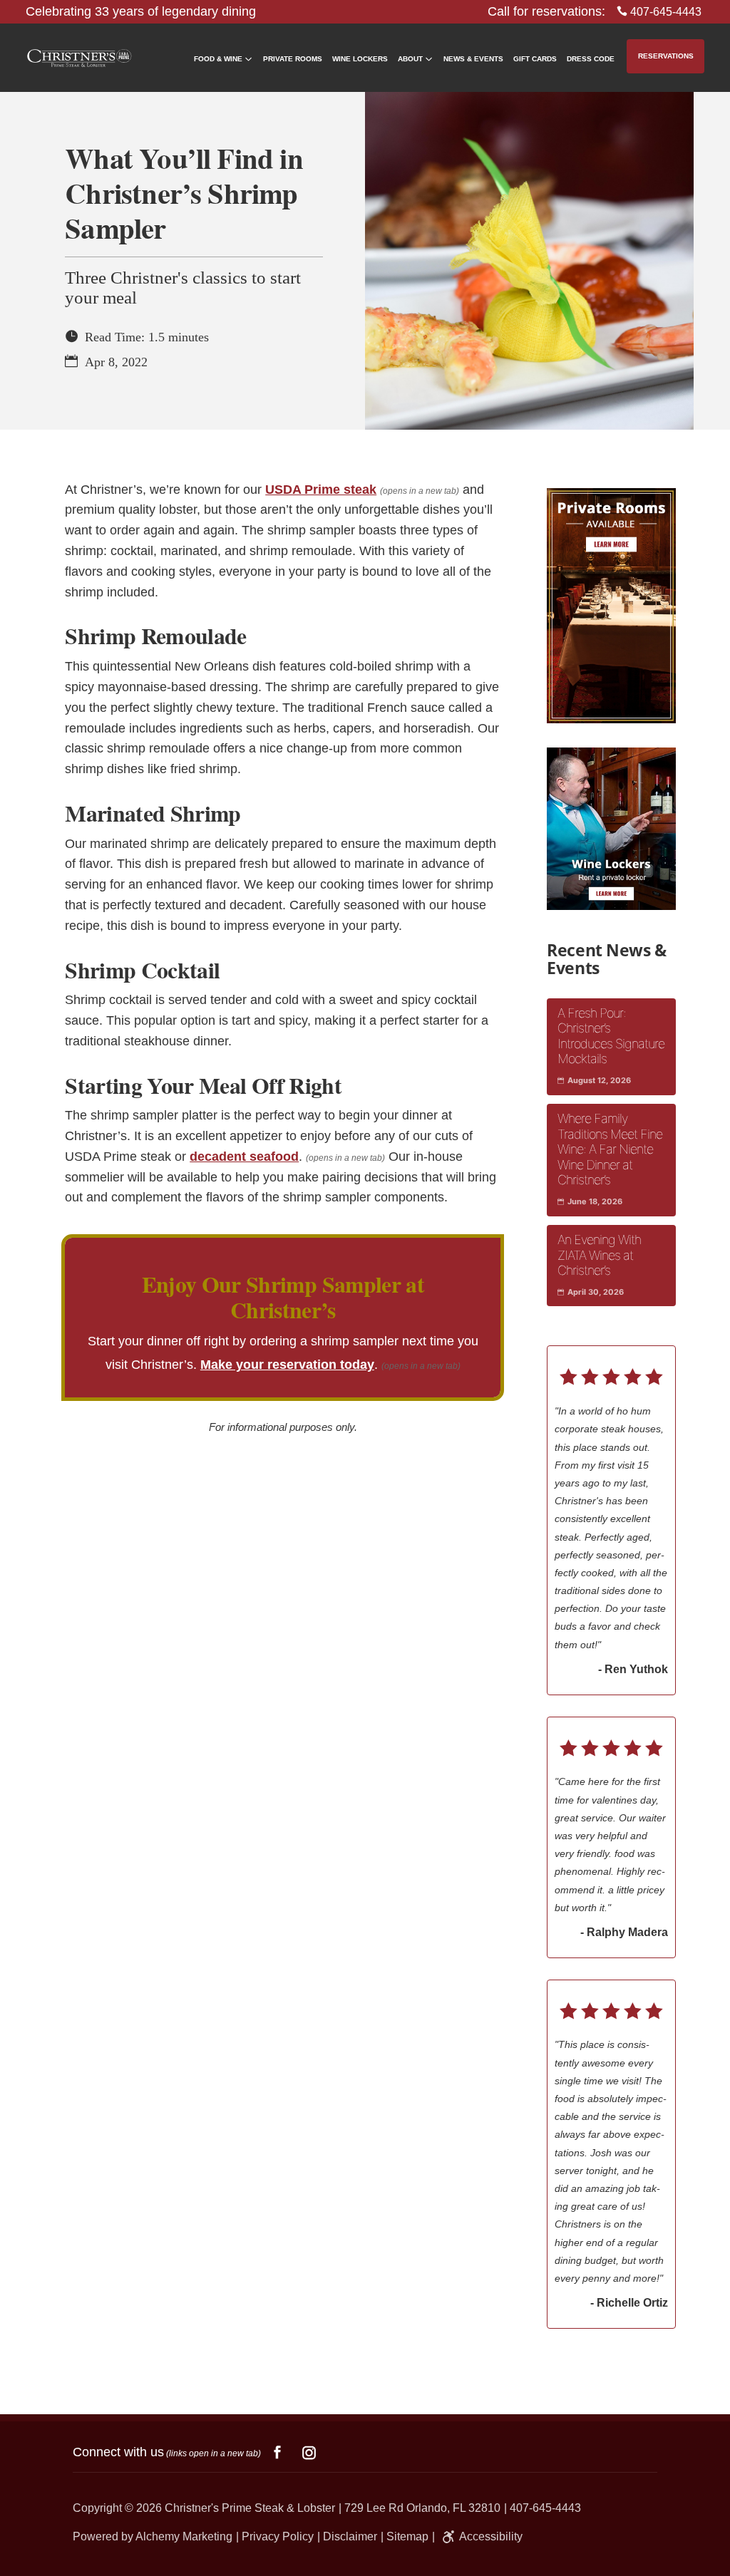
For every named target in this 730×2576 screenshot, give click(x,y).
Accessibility (491, 2536)
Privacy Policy (278, 2536)
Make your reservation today (287, 1365)
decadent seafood (244, 1157)
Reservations (666, 56)
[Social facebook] (277, 2453)
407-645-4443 (664, 12)
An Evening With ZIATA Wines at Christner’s (599, 1255)
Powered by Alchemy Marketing (153, 2536)
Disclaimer (350, 2536)
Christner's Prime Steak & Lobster (250, 2508)
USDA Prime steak (321, 490)
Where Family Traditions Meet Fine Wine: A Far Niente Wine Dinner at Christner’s (610, 1149)
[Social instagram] (309, 2453)
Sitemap (407, 2536)
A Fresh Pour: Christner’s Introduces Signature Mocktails (611, 1036)
